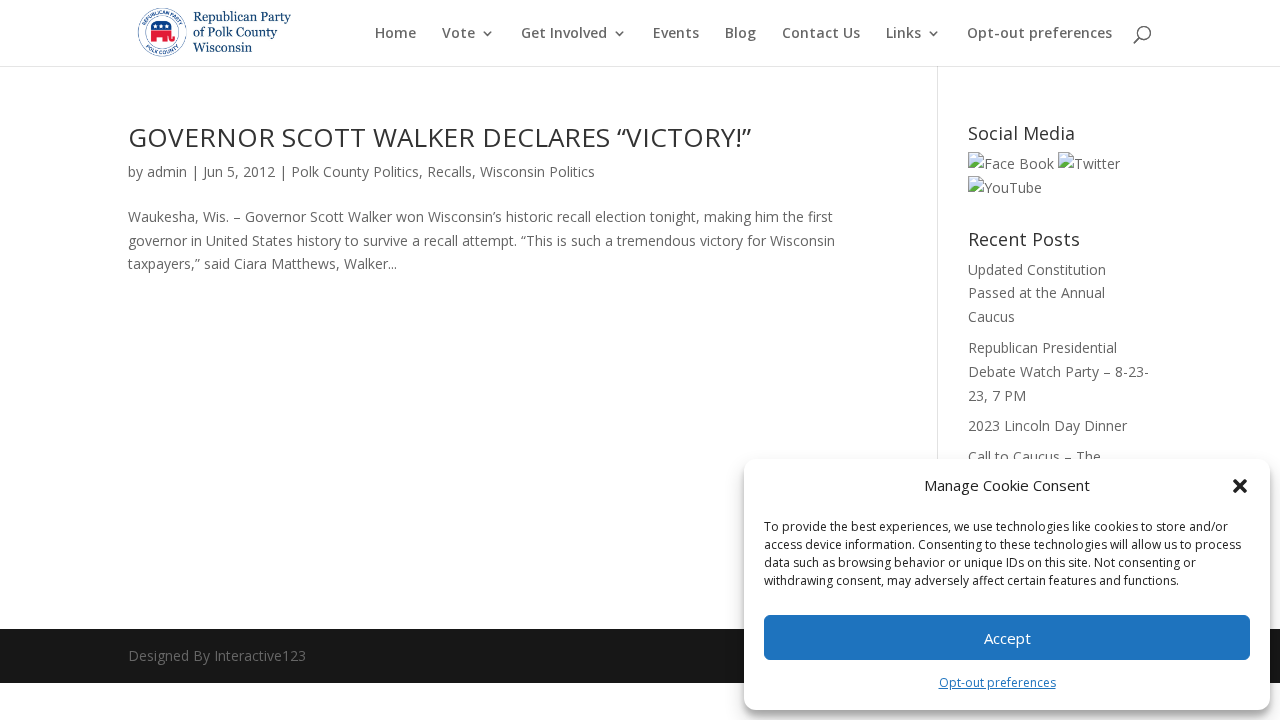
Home (395, 34)
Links (903, 34)
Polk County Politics (355, 171)
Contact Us (821, 34)
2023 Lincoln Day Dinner (1047, 425)
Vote (458, 34)
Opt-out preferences (997, 682)
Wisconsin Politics (537, 171)
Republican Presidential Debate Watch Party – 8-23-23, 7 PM (1058, 371)
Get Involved (564, 34)
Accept (1007, 638)
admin (167, 171)
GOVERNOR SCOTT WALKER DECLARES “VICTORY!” (439, 137)
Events (676, 34)
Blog (740, 34)
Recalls (449, 171)
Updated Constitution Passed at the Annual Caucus (1037, 293)
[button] (1240, 486)
